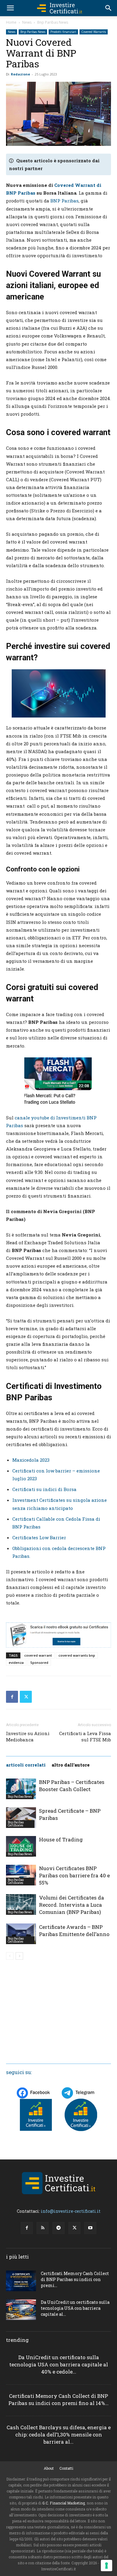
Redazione (20, 74)
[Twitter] (26, 1697)
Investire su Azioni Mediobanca (28, 1736)
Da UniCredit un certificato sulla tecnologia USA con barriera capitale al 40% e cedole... (59, 2364)
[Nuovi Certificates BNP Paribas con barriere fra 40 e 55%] (21, 1875)
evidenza (16, 1662)
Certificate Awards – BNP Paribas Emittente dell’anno (74, 1931)
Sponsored (39, 1662)
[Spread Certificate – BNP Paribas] (21, 1818)
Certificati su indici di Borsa (44, 1489)
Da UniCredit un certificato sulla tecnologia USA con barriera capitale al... (75, 2308)
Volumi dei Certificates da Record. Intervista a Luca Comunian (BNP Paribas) (72, 1905)
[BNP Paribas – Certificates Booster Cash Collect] (21, 1789)
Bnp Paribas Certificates (16, 1824)
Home (11, 22)
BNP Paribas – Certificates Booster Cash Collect (72, 1786)
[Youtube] (90, 2228)
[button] (10, 8)
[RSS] (43, 2228)
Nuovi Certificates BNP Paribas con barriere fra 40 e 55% (74, 1875)
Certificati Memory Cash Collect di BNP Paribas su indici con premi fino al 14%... (58, 2399)
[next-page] (19, 1956)
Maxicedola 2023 (31, 1460)
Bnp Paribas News (53, 22)
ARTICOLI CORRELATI (26, 1765)
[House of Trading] (21, 1846)
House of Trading (61, 1839)
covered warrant (38, 1655)
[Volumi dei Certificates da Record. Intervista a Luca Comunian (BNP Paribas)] (21, 1904)
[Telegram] (58, 2228)
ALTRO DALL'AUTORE (71, 1765)
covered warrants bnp (77, 1655)
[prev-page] (10, 1956)
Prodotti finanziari (63, 32)
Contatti (66, 2468)
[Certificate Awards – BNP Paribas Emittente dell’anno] (21, 1934)
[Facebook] (12, 1697)
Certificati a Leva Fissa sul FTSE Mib (85, 1736)
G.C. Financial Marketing (64, 2503)
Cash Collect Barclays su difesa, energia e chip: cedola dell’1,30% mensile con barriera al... (59, 2435)
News (27, 22)
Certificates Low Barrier (39, 1537)
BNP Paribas (64, 201)
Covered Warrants (94, 32)
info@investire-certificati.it (71, 2211)
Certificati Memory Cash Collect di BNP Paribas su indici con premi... (75, 2279)
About (49, 2468)
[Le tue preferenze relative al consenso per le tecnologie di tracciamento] (106, 2566)
